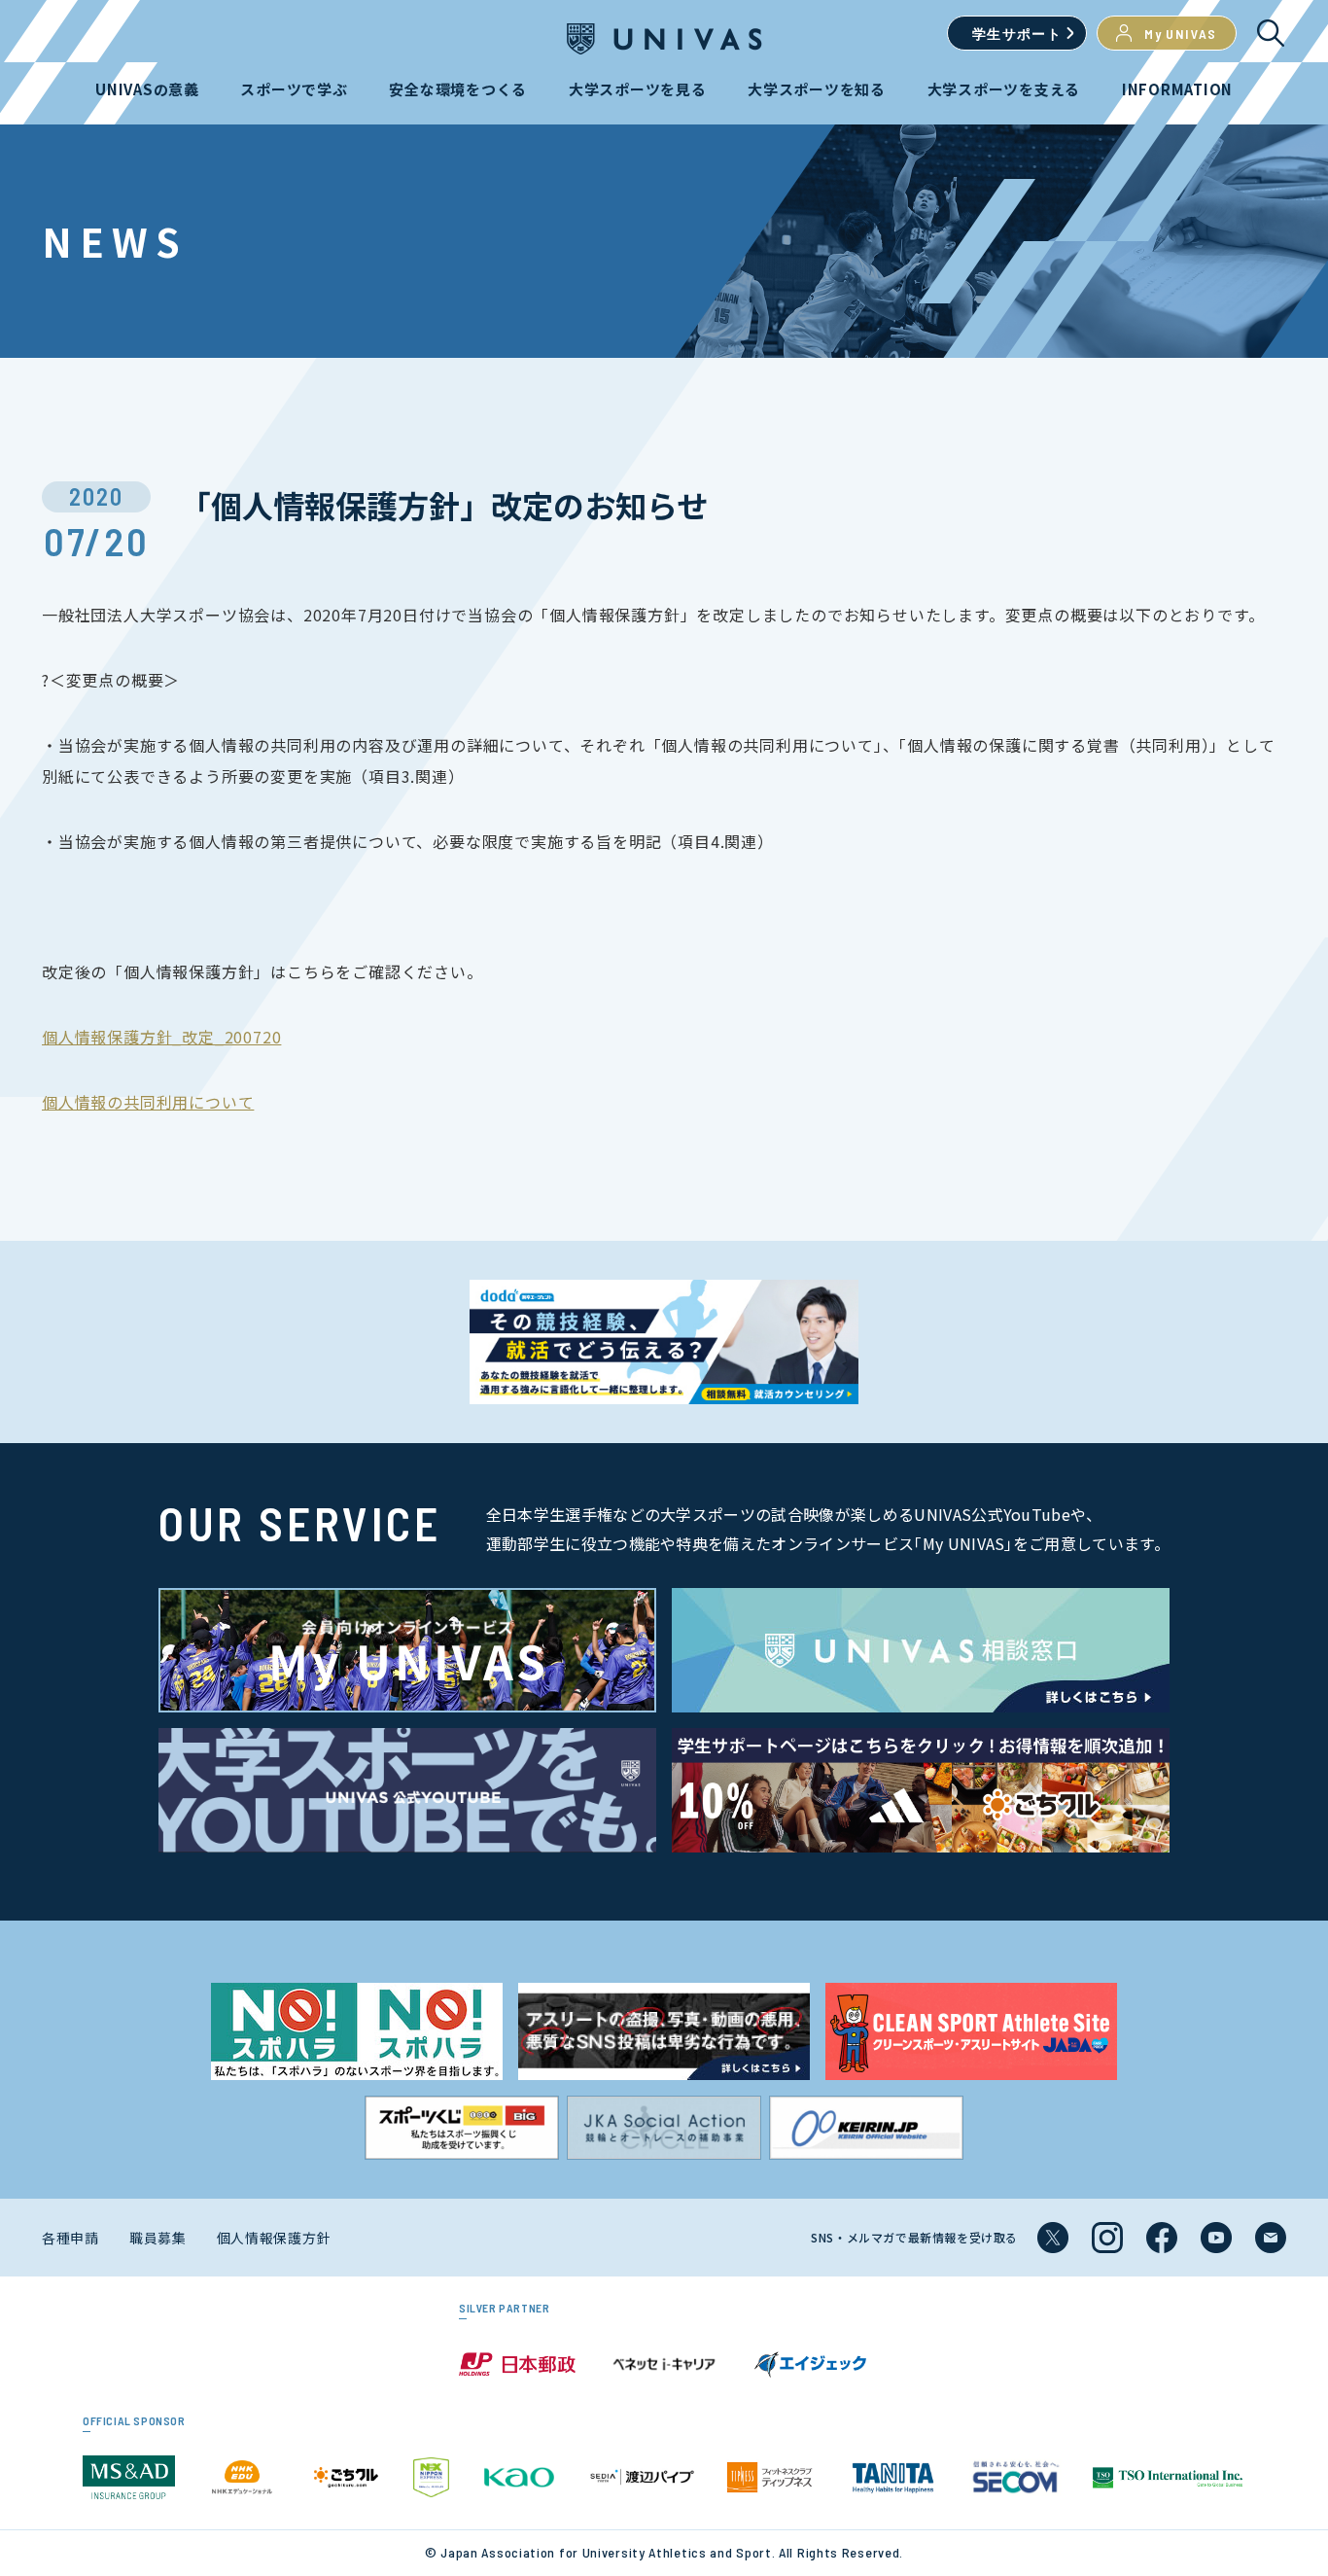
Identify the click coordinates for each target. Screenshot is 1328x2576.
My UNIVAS (1181, 34)
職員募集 (158, 2238)
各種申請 (70, 2238)
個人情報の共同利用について (148, 1102)
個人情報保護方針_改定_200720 (161, 1037)
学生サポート (1017, 34)
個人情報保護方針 (274, 2238)
